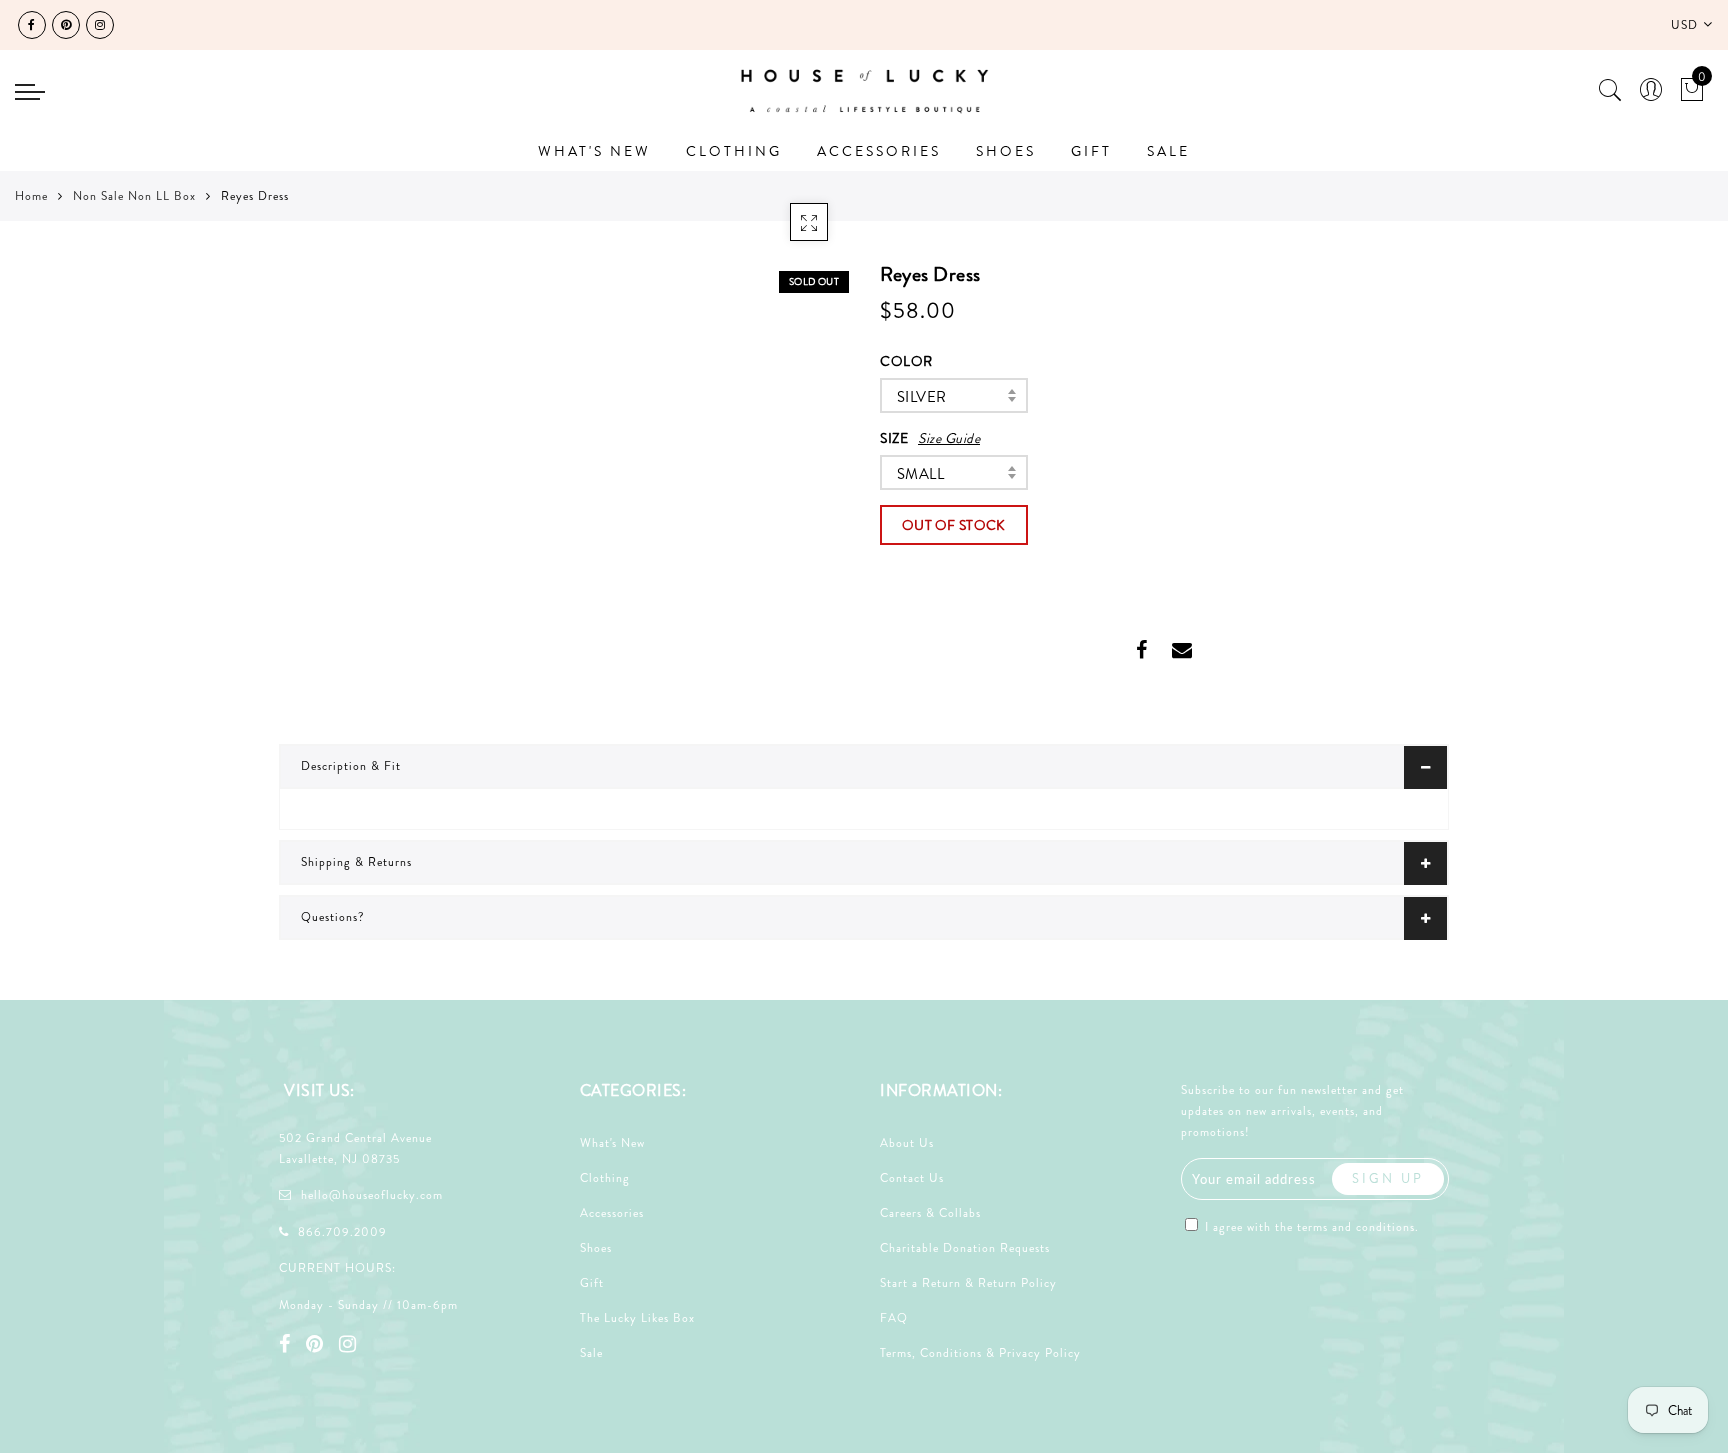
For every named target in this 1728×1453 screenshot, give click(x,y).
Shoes (596, 1248)
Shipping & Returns (356, 862)
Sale (591, 1353)
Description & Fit (351, 766)
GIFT (1091, 151)
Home (31, 196)
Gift (592, 1283)
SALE (1168, 151)
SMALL (920, 474)
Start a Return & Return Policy (968, 1283)
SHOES (1006, 151)
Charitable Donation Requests (965, 1248)
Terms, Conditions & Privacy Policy (980, 1353)
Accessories (612, 1213)
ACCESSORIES (879, 151)
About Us (907, 1143)
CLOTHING (734, 151)
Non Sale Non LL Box (134, 196)
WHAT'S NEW (594, 151)
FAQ (894, 1318)
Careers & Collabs (930, 1213)
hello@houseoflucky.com (372, 1195)
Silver (921, 397)
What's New (612, 1143)
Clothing (605, 1178)
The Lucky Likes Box (637, 1318)
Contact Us (912, 1178)
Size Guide (949, 438)
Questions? (333, 917)
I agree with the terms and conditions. (1310, 1227)
